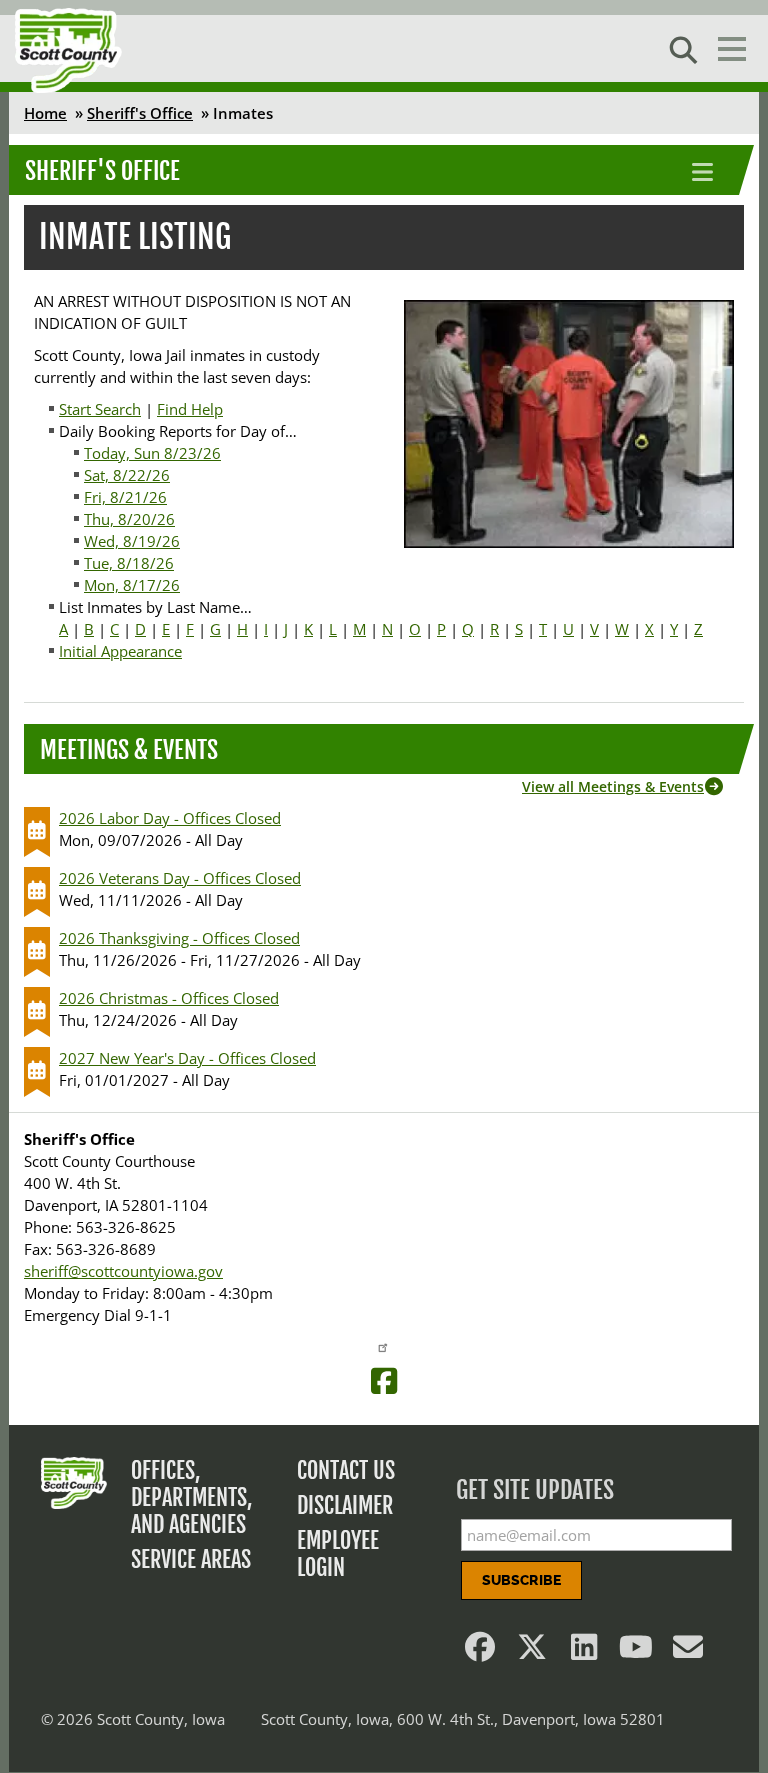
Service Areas (191, 1559)
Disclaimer (345, 1505)
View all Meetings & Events (613, 786)
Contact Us (346, 1470)
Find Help (190, 409)
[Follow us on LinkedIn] (584, 1652)
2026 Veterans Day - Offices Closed (180, 878)
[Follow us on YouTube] (636, 1652)
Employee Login (338, 1554)
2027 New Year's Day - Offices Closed (187, 1058)
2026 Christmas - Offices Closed (169, 998)
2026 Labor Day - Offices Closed (170, 818)
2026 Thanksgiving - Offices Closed (179, 938)
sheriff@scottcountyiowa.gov (123, 1271)
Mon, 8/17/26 (132, 585)
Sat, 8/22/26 (127, 475)
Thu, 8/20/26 (129, 519)
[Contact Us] (688, 1652)
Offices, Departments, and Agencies (192, 1497)
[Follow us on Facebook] (480, 1652)
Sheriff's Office (140, 113)
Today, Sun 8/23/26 (152, 453)
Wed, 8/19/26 (132, 541)
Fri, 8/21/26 (125, 497)
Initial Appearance (120, 651)
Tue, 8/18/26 (129, 563)
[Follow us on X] (532, 1652)
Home (45, 113)
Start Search (100, 409)
